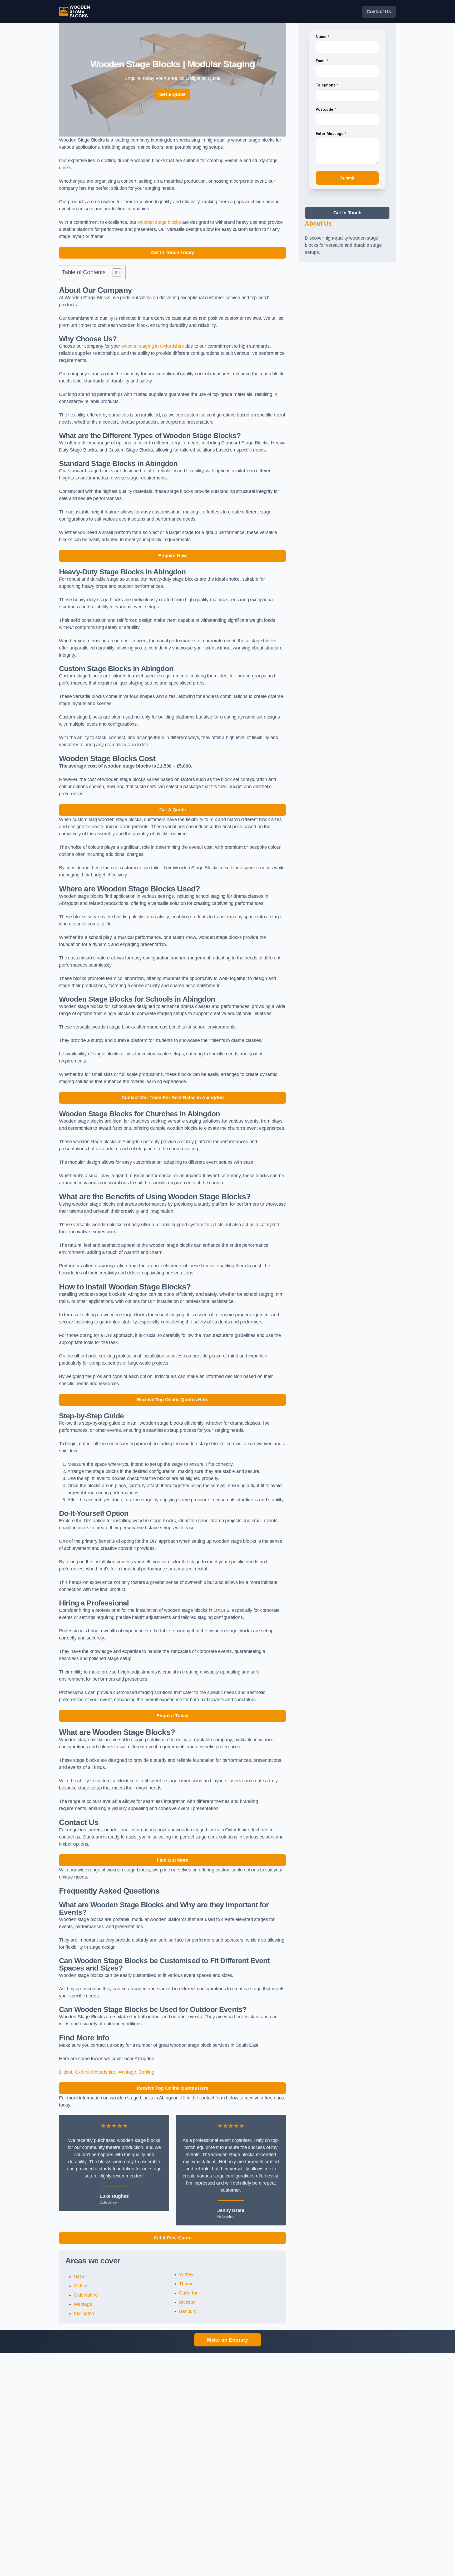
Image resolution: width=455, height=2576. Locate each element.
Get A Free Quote (173, 2238)
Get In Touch (347, 213)
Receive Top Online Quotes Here (173, 1400)
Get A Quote (173, 810)
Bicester (187, 2302)
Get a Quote (172, 94)
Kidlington (84, 2313)
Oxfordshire (103, 2072)
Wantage (127, 2072)
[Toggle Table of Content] (114, 273)
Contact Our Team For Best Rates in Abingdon (172, 1098)
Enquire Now (172, 556)
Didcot (66, 2072)
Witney (186, 2274)
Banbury (188, 2311)
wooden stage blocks (159, 222)
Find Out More (172, 1860)
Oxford (82, 2072)
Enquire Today (172, 1716)
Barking (146, 2072)
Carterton (189, 2293)
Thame (186, 2284)
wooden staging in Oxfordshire (153, 346)
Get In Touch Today (173, 253)
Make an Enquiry (227, 2340)
